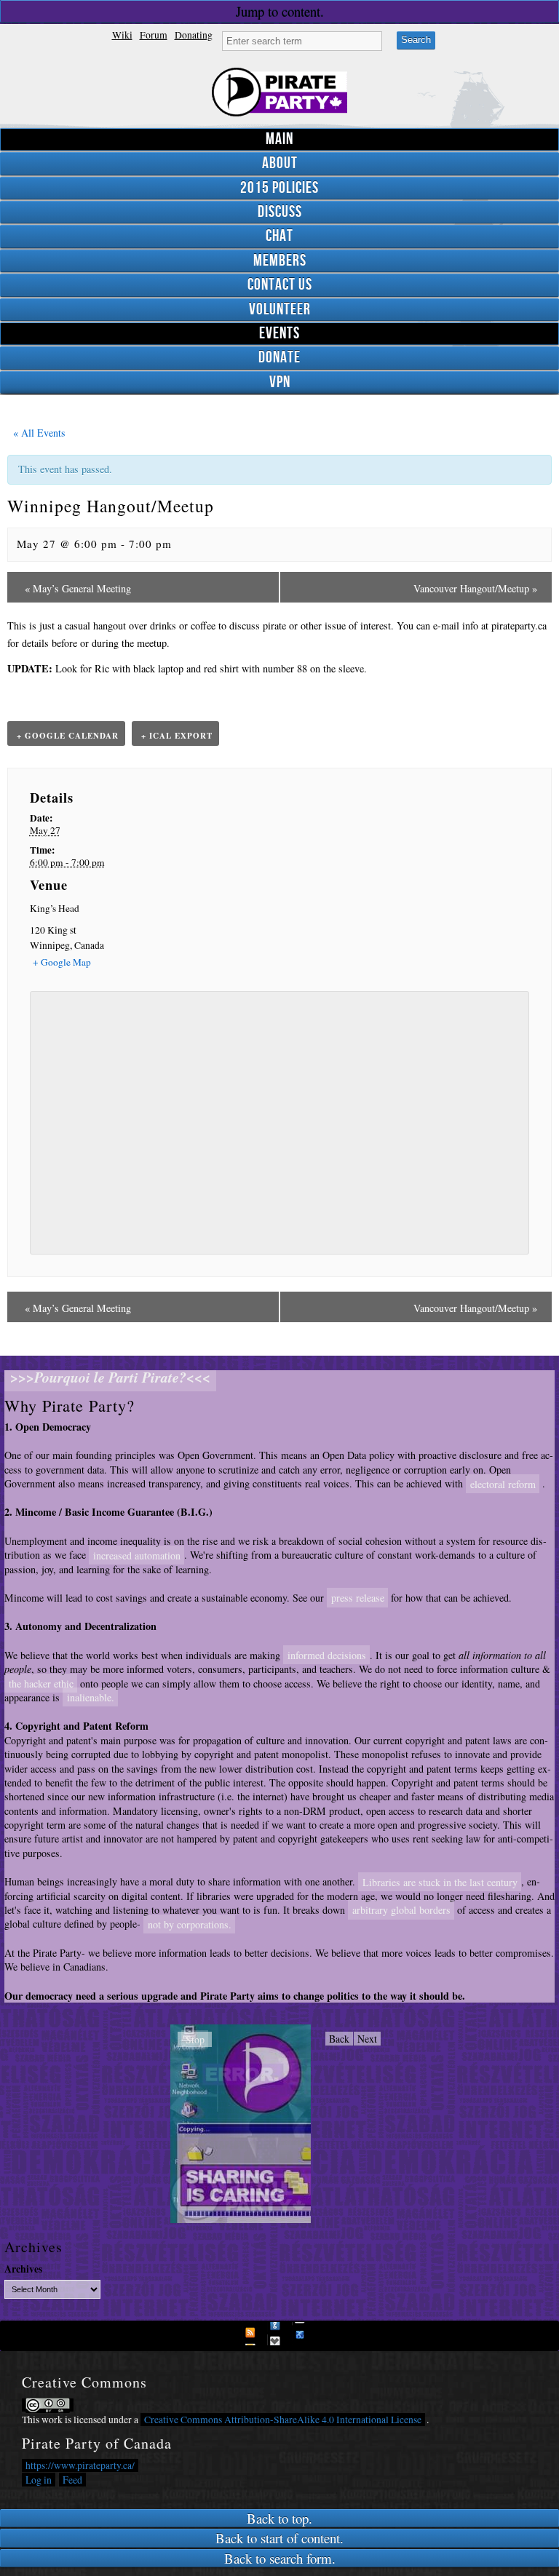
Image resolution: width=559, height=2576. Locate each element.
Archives (23, 2269)
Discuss (280, 212)
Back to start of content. (279, 2538)
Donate (279, 358)
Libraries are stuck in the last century (440, 1881)
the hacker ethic (41, 1683)
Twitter (279, 2334)
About (280, 163)
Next (367, 2039)
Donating (194, 35)
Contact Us (280, 285)
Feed (72, 2480)
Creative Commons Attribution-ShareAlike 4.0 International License (283, 2420)
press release (358, 1598)
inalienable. (91, 1697)
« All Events (37, 433)
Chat (279, 236)
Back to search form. (280, 2558)
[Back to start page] (279, 92)
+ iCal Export (177, 736)
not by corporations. (190, 1924)
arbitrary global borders (401, 1910)
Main (279, 139)
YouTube (304, 2334)
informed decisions (327, 1655)
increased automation (137, 1555)
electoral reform (503, 1483)
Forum (154, 35)
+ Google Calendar (68, 736)
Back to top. (279, 2518)
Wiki (122, 35)
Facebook (254, 2334)
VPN (280, 382)
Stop (195, 2039)
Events (279, 334)
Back (339, 2039)
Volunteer (280, 310)
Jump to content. (280, 11)
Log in (39, 2480)
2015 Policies (279, 188)
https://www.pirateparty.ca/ (80, 2465)
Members (280, 261)
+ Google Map (62, 962)
